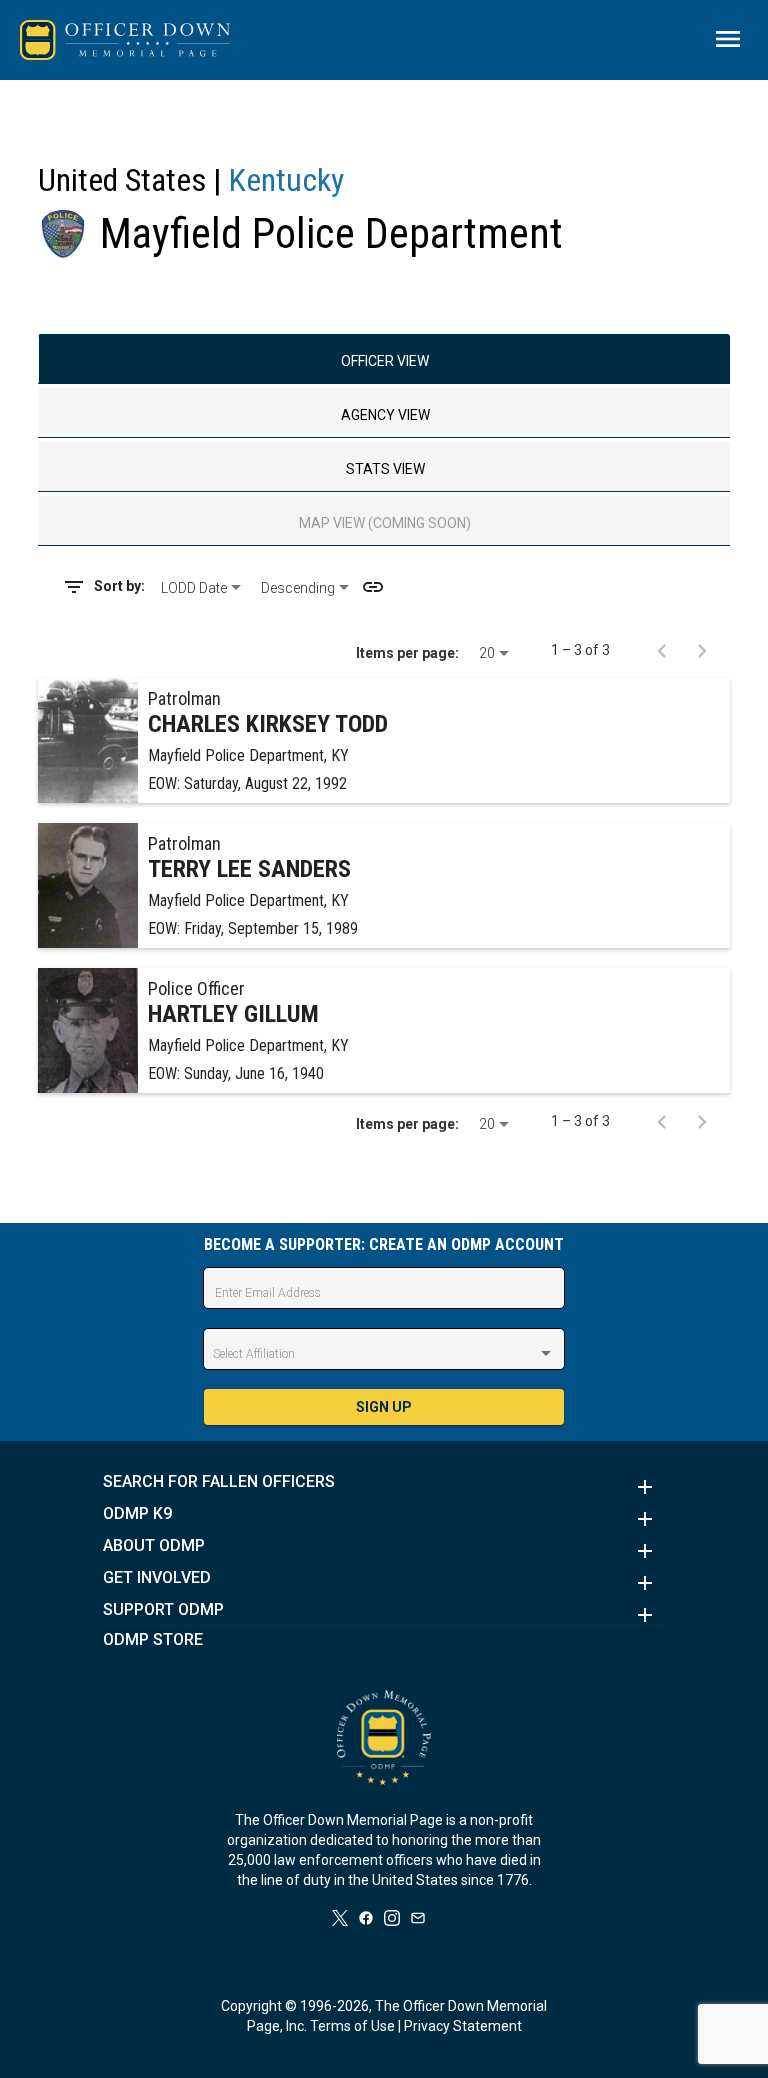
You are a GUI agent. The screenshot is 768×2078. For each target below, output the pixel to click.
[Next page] (702, 650)
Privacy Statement (463, 2026)
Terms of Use (352, 2026)
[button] (384, 1487)
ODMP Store (153, 1640)
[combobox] (203, 588)
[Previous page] (662, 650)
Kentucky (286, 180)
